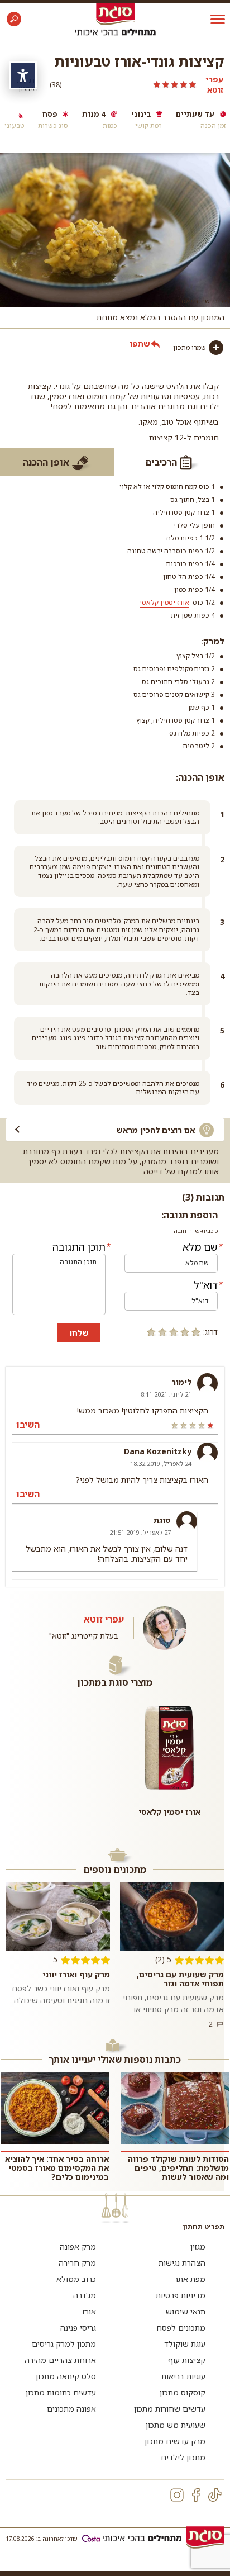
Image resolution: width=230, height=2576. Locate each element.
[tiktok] (215, 2495)
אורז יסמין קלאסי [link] (164, 602)
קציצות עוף (187, 2360)
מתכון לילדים (183, 2457)
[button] (14, 19)
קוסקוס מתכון (183, 2392)
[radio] (196, 1332)
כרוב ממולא (76, 2279)
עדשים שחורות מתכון (170, 2409)
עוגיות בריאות (183, 2376)
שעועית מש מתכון (176, 2425)
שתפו (140, 343)
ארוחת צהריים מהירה (60, 2360)
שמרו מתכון (190, 347)
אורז (89, 2311)
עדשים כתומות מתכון (61, 2392)
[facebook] (196, 2495)
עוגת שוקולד (185, 2344)
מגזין (198, 2247)
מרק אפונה (78, 2247)
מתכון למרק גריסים (64, 2344)
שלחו (79, 1333)
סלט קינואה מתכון (66, 2376)
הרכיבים (161, 462)
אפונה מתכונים (71, 2409)
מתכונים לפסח (181, 2328)
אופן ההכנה (46, 462)
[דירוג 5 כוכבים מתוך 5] (133, 84)
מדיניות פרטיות (181, 2295)
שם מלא (200, 1247)
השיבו (28, 1425)
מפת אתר (190, 2279)
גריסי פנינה (78, 2328)
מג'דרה (85, 2295)
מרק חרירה (77, 2263)
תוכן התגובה (79, 1247)
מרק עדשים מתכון (175, 2441)
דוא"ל (206, 1285)
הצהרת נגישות (182, 2263)
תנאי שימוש (186, 2311)
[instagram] (177, 2495)
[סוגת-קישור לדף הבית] (115, 14)
